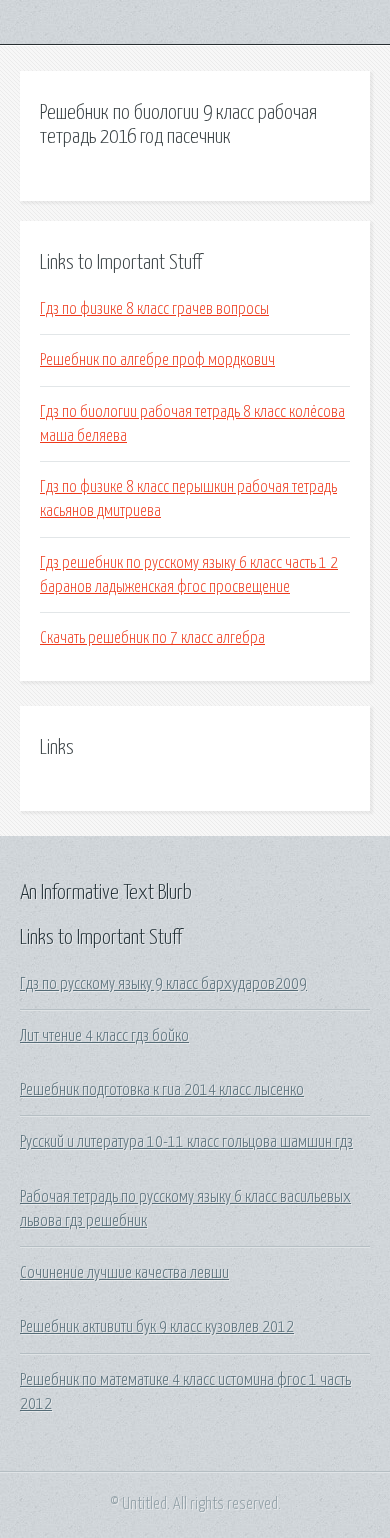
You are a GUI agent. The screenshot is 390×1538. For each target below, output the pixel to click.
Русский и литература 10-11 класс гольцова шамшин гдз (186, 1142)
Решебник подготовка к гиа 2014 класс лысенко (162, 1090)
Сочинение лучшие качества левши (124, 1273)
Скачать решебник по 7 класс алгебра (152, 638)
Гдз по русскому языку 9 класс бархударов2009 (163, 984)
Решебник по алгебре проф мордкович (157, 360)
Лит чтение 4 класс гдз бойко (104, 1036)
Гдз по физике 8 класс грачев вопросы (154, 309)
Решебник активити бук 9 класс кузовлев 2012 (157, 1327)
